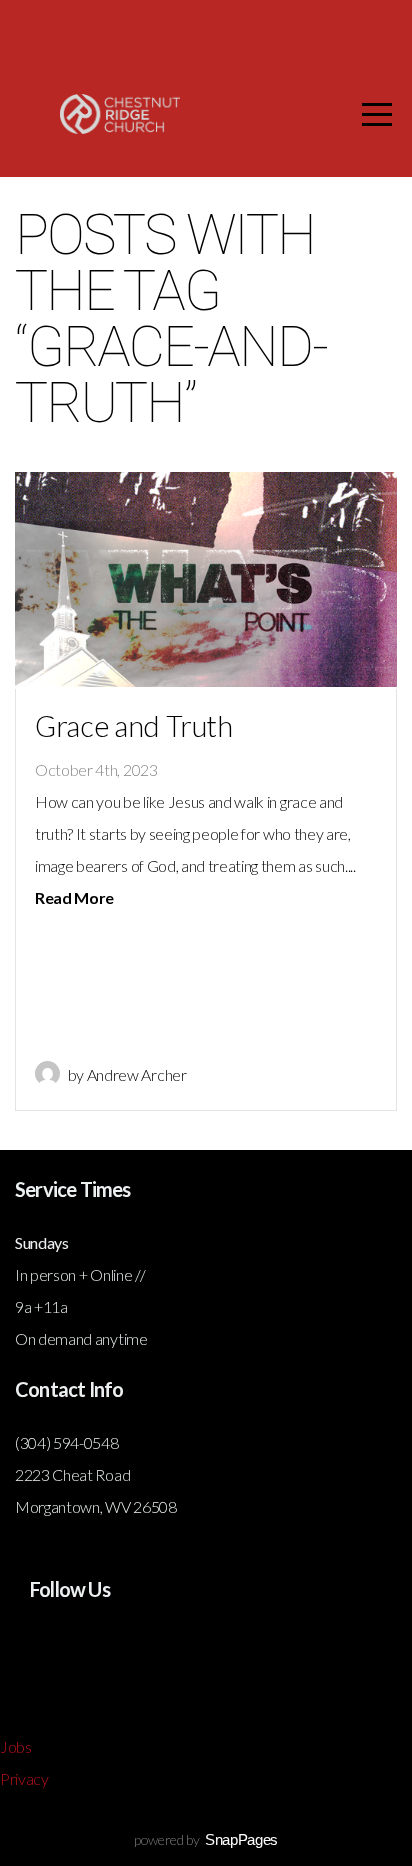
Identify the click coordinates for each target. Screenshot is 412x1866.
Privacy (24, 1778)
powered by (206, 1839)
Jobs (16, 1746)
